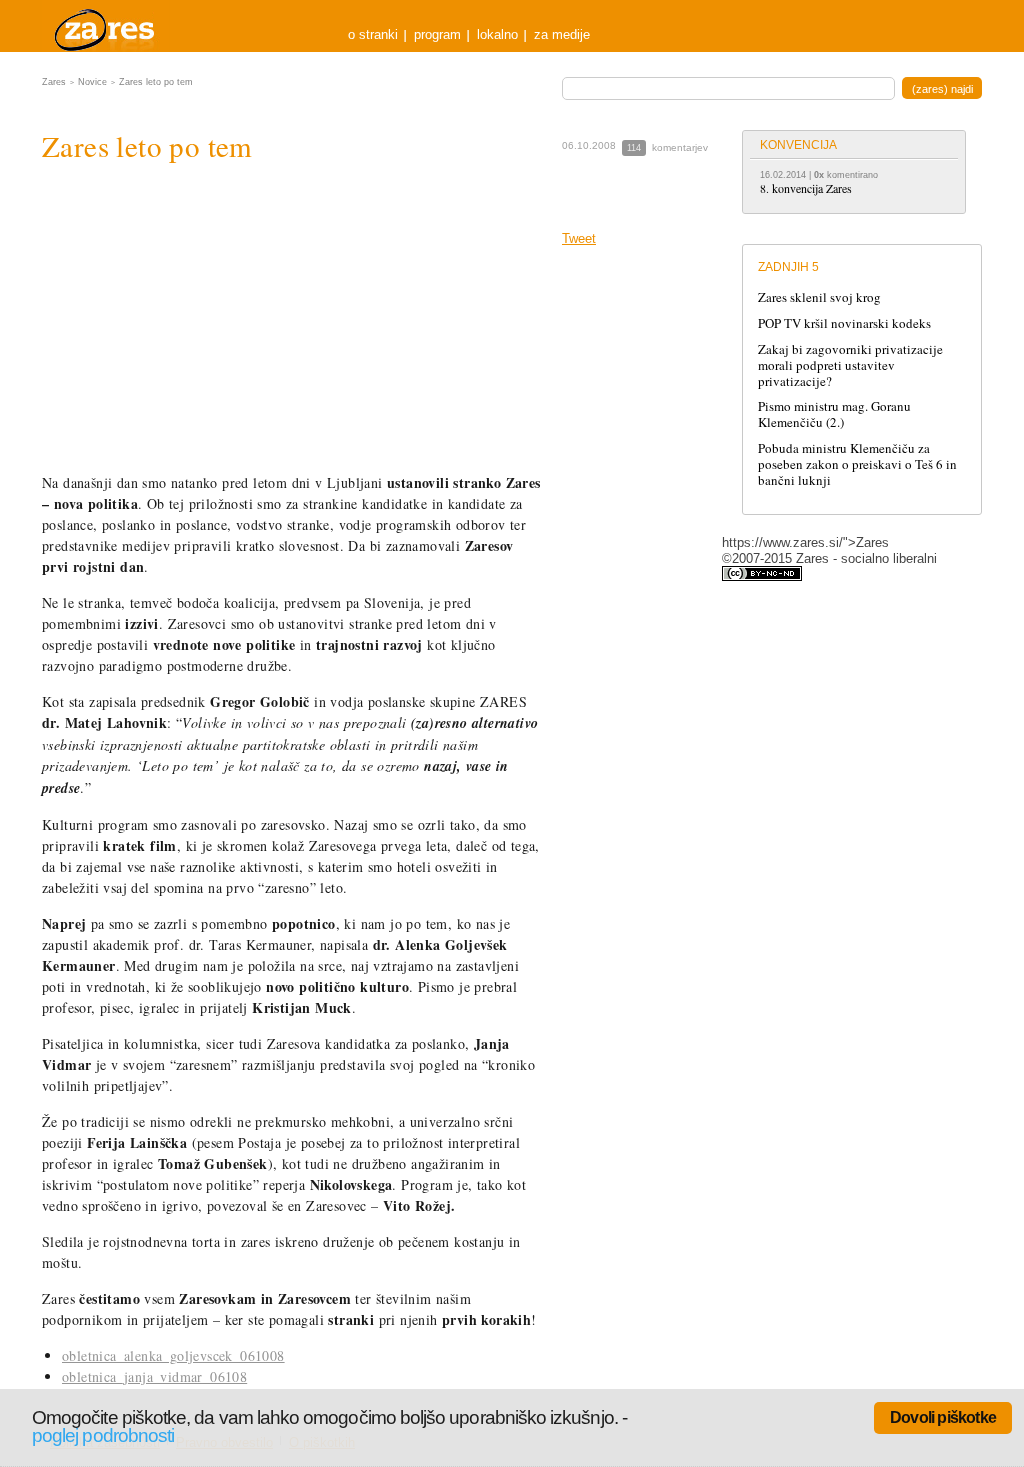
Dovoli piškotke (943, 1417)
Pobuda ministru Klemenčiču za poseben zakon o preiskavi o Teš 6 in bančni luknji (857, 464)
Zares (106, 26)
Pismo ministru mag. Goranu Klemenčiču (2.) (834, 414)
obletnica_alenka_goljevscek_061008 (173, 1355)
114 (634, 148)
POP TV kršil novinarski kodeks (844, 323)
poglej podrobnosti (103, 1435)
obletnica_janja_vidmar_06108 (154, 1376)
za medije (562, 34)
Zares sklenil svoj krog (819, 297)
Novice (92, 82)
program (437, 34)
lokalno (497, 34)
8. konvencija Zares (806, 188)
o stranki (373, 34)
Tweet (579, 238)
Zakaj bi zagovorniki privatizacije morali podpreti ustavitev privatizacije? (850, 365)
